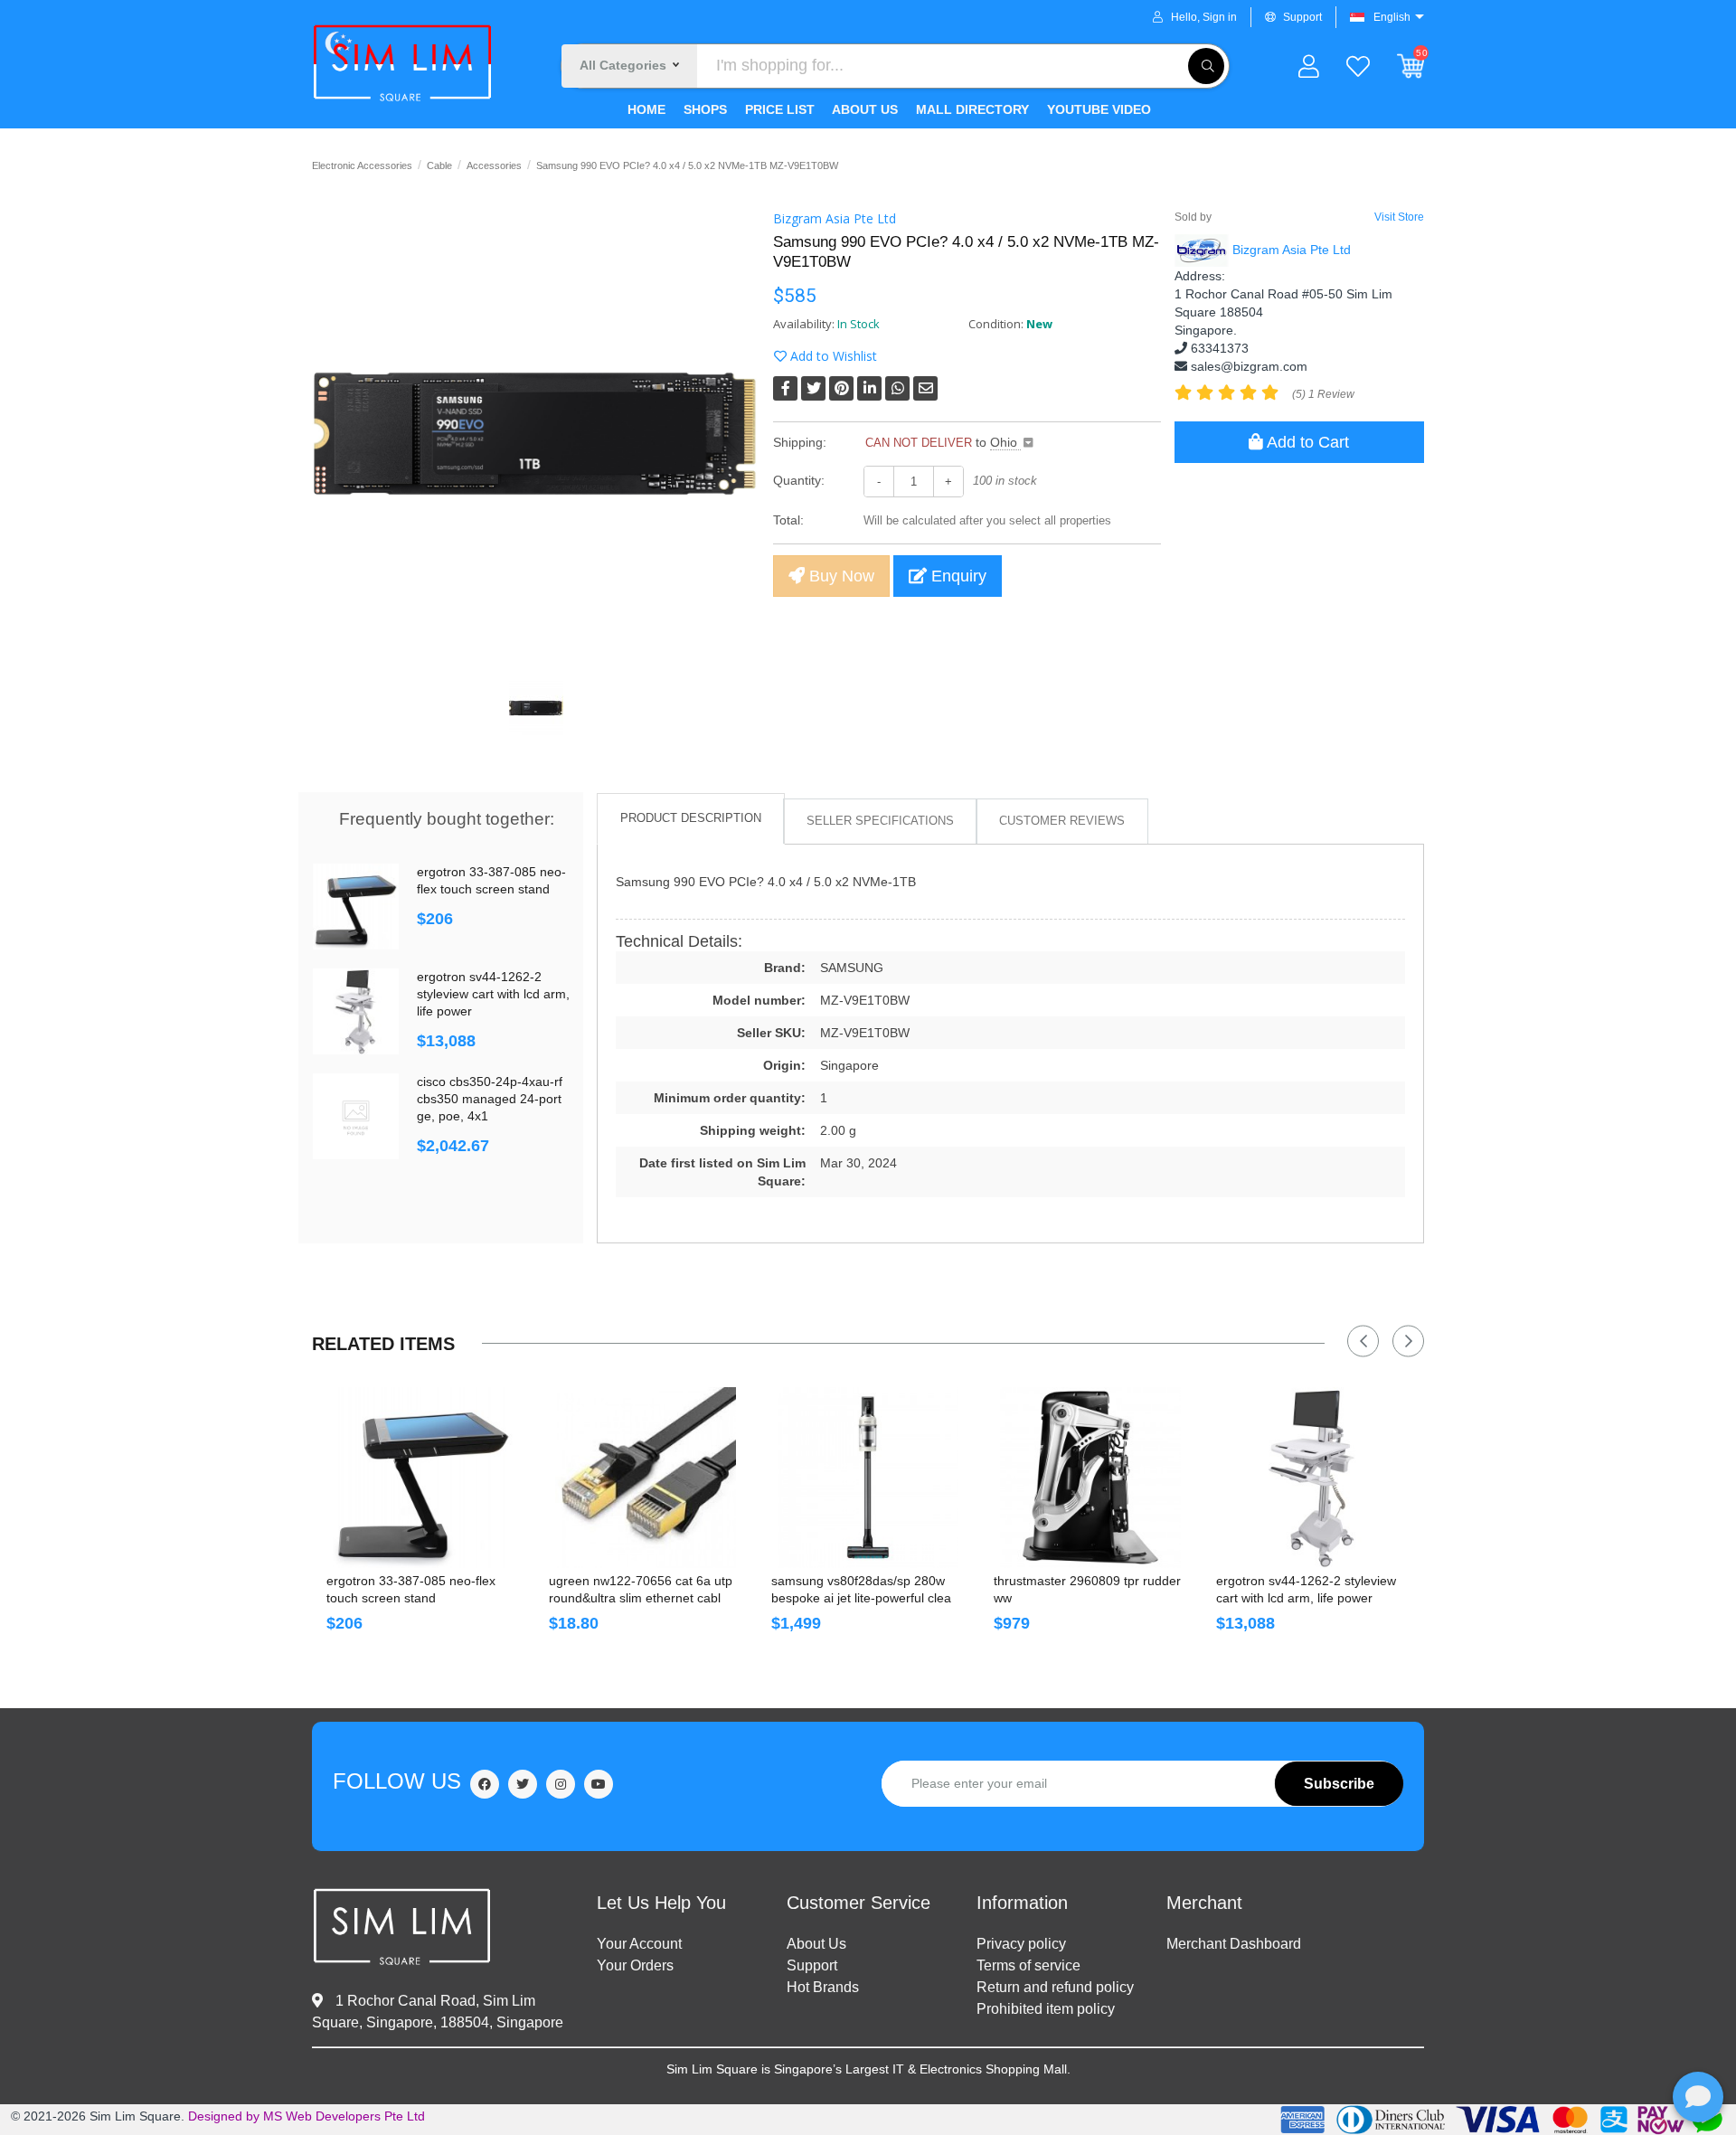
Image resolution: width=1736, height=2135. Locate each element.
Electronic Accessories (362, 165)
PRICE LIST (778, 109)
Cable (439, 165)
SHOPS (703, 109)
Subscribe (1339, 1784)
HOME (646, 109)
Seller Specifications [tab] (880, 821)
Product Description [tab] (691, 818)
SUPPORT (812, 1965)
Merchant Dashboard (1234, 1944)
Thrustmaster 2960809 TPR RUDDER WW (1087, 1589)
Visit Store (1399, 217)
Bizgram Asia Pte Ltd (835, 218)
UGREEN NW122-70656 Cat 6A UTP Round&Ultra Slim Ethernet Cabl (641, 1589)
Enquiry (957, 576)
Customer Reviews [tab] (1062, 821)
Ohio (1005, 442)
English (1392, 17)
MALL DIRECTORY (971, 109)
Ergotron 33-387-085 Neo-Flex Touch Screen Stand (491, 880)
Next (1408, 1341)
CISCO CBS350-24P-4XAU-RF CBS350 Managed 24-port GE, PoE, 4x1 (490, 1099)
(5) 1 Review (1323, 394)
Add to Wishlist (832, 356)
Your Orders (635, 1965)
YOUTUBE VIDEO (1097, 109)
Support (1302, 17)
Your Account (639, 1944)
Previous (1363, 1341)
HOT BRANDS (823, 1987)
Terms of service (1028, 1965)
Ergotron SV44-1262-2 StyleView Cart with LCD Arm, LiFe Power (493, 994)
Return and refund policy (1055, 1987)
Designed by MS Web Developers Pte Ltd (307, 2116)
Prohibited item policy (1046, 2009)
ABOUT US (863, 109)
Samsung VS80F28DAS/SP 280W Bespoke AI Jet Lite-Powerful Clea (861, 1589)
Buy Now (840, 576)
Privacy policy (1021, 1944)
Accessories (494, 165)
